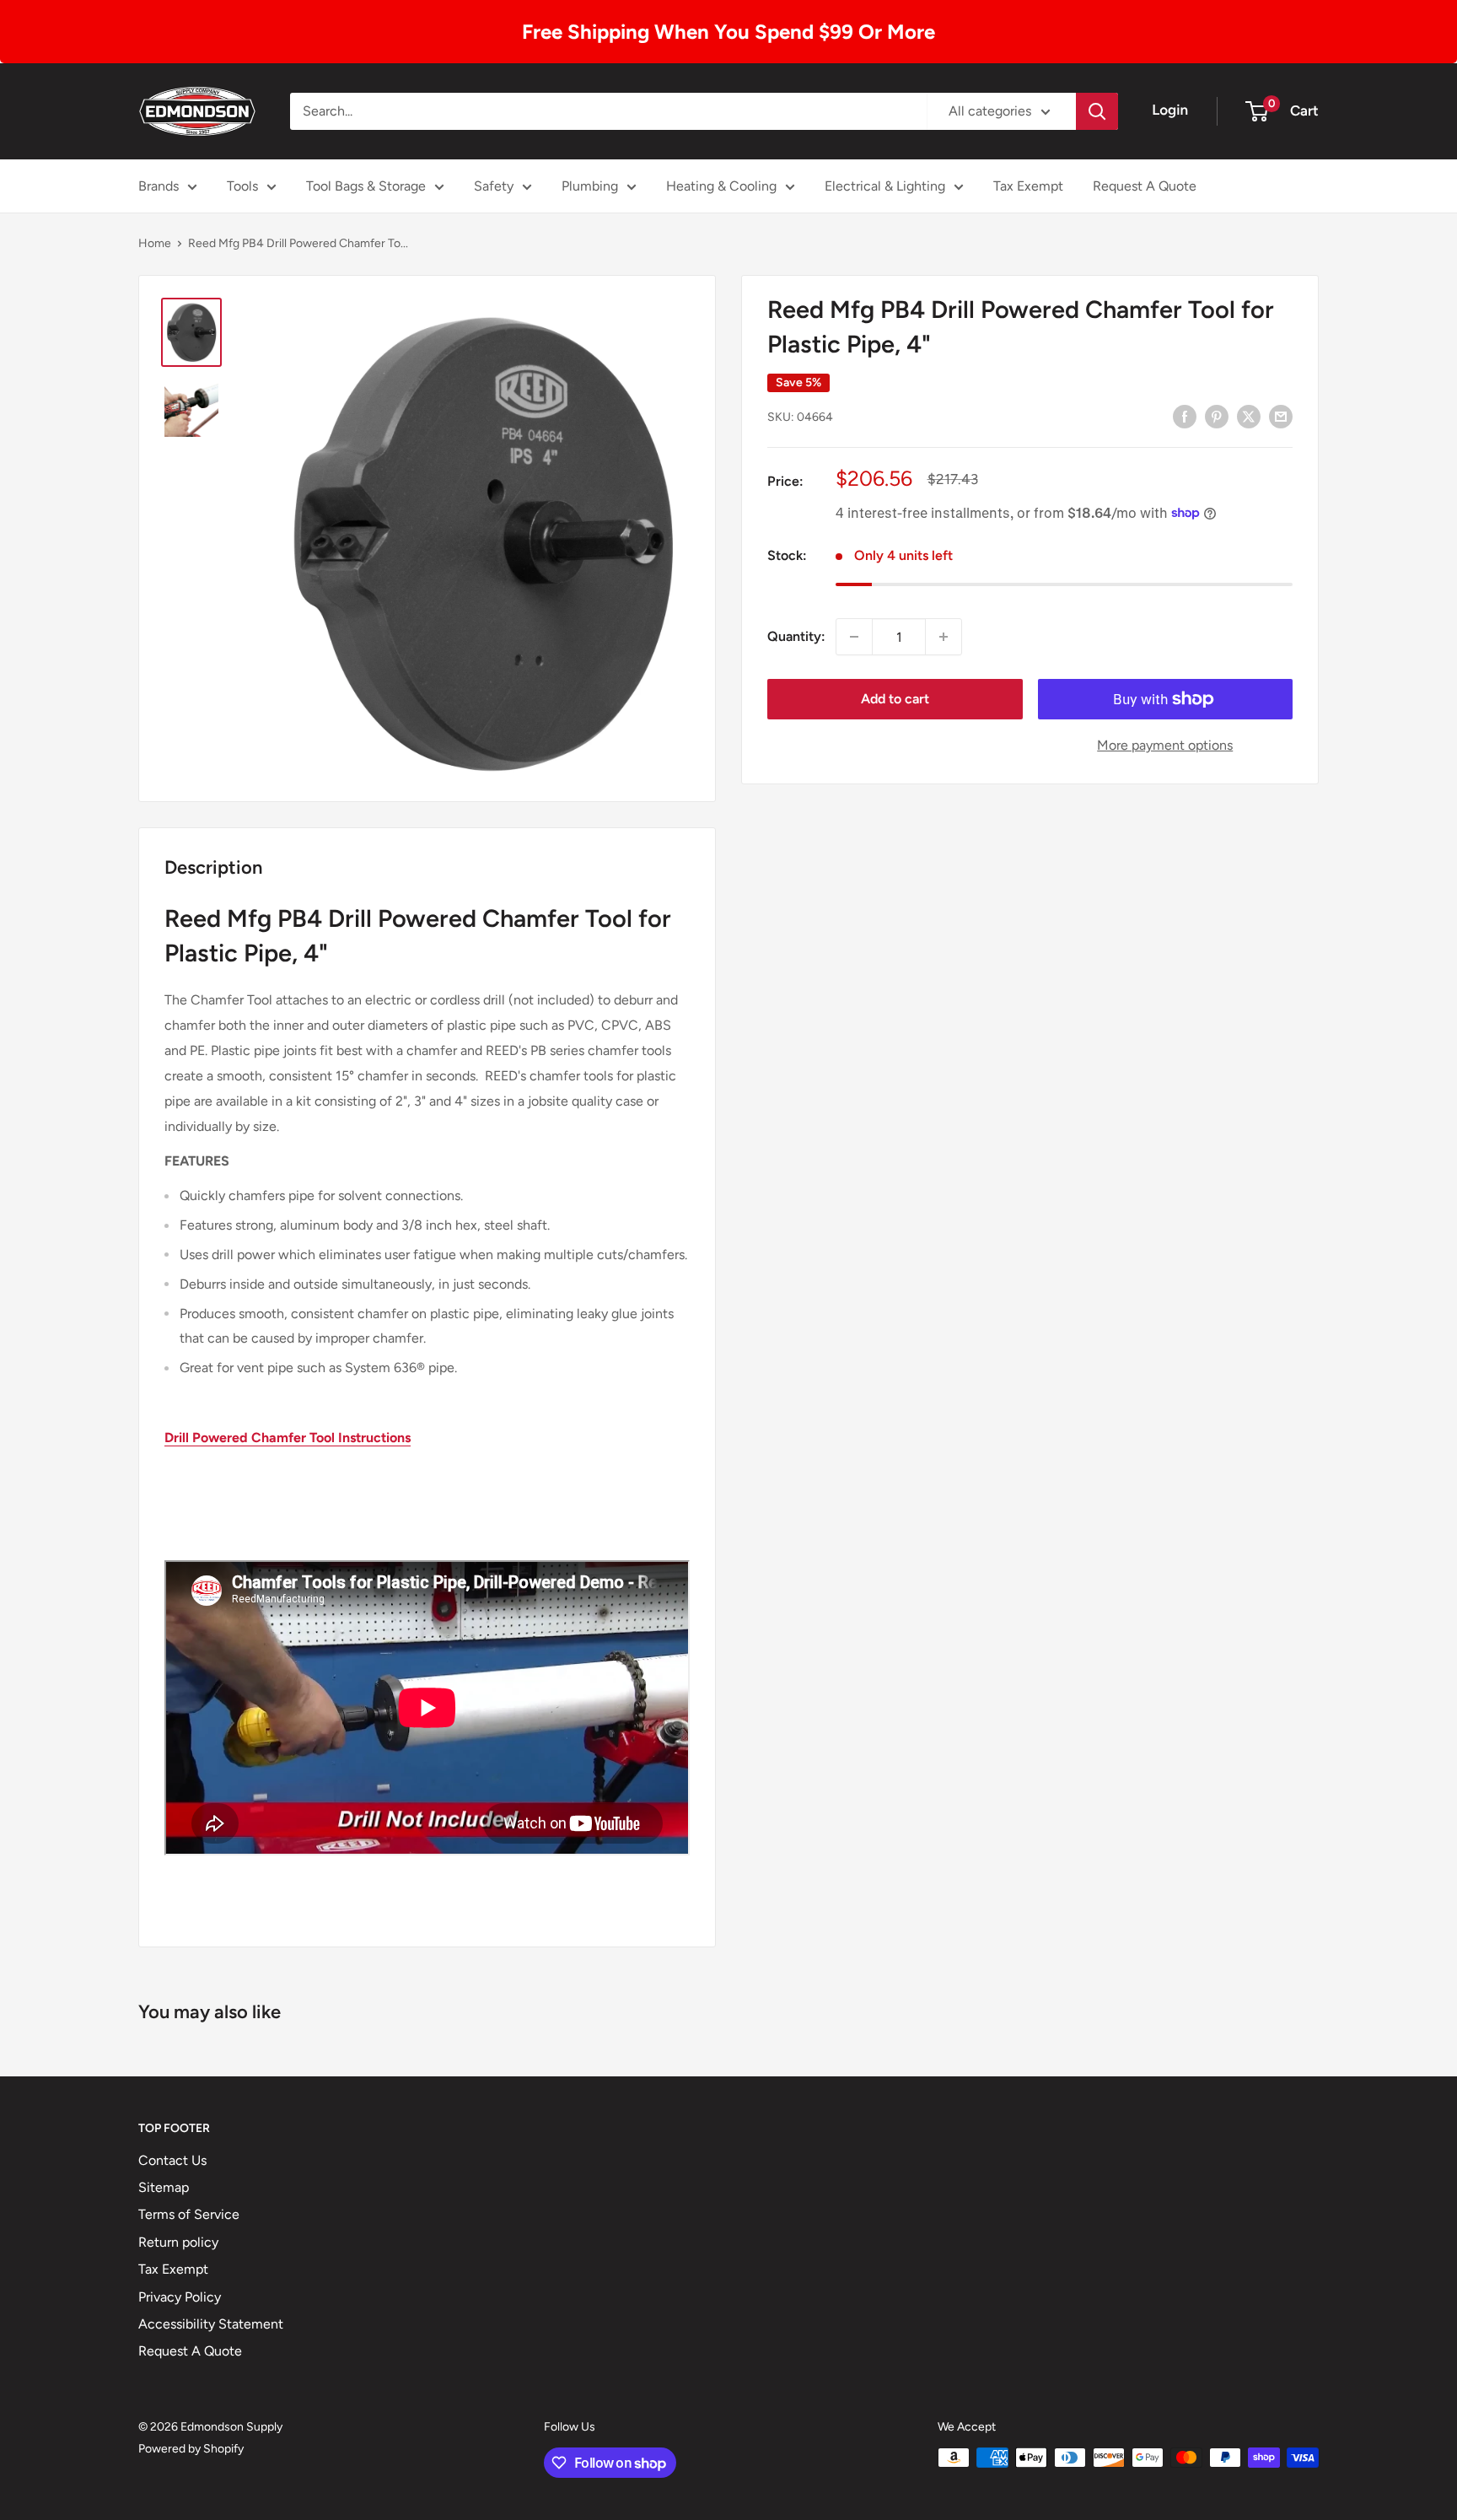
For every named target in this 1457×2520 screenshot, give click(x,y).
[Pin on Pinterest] (1217, 416)
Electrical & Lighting (885, 186)
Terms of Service (189, 2214)
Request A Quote (1145, 186)
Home (155, 243)
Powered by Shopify (191, 2449)
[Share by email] (1281, 416)
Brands (159, 186)
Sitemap (164, 2187)
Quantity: (796, 636)
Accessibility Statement (211, 2324)
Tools (242, 186)
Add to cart (895, 699)
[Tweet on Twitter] (1249, 416)
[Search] (1097, 111)
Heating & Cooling (721, 186)
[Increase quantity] (944, 637)
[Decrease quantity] (854, 637)
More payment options (1165, 745)
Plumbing (590, 186)
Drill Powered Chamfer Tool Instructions (288, 1438)
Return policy (178, 2242)
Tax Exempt (1028, 186)
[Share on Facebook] (1185, 416)
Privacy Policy (180, 2297)
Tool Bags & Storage (366, 186)
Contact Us (172, 2160)
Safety (494, 186)
